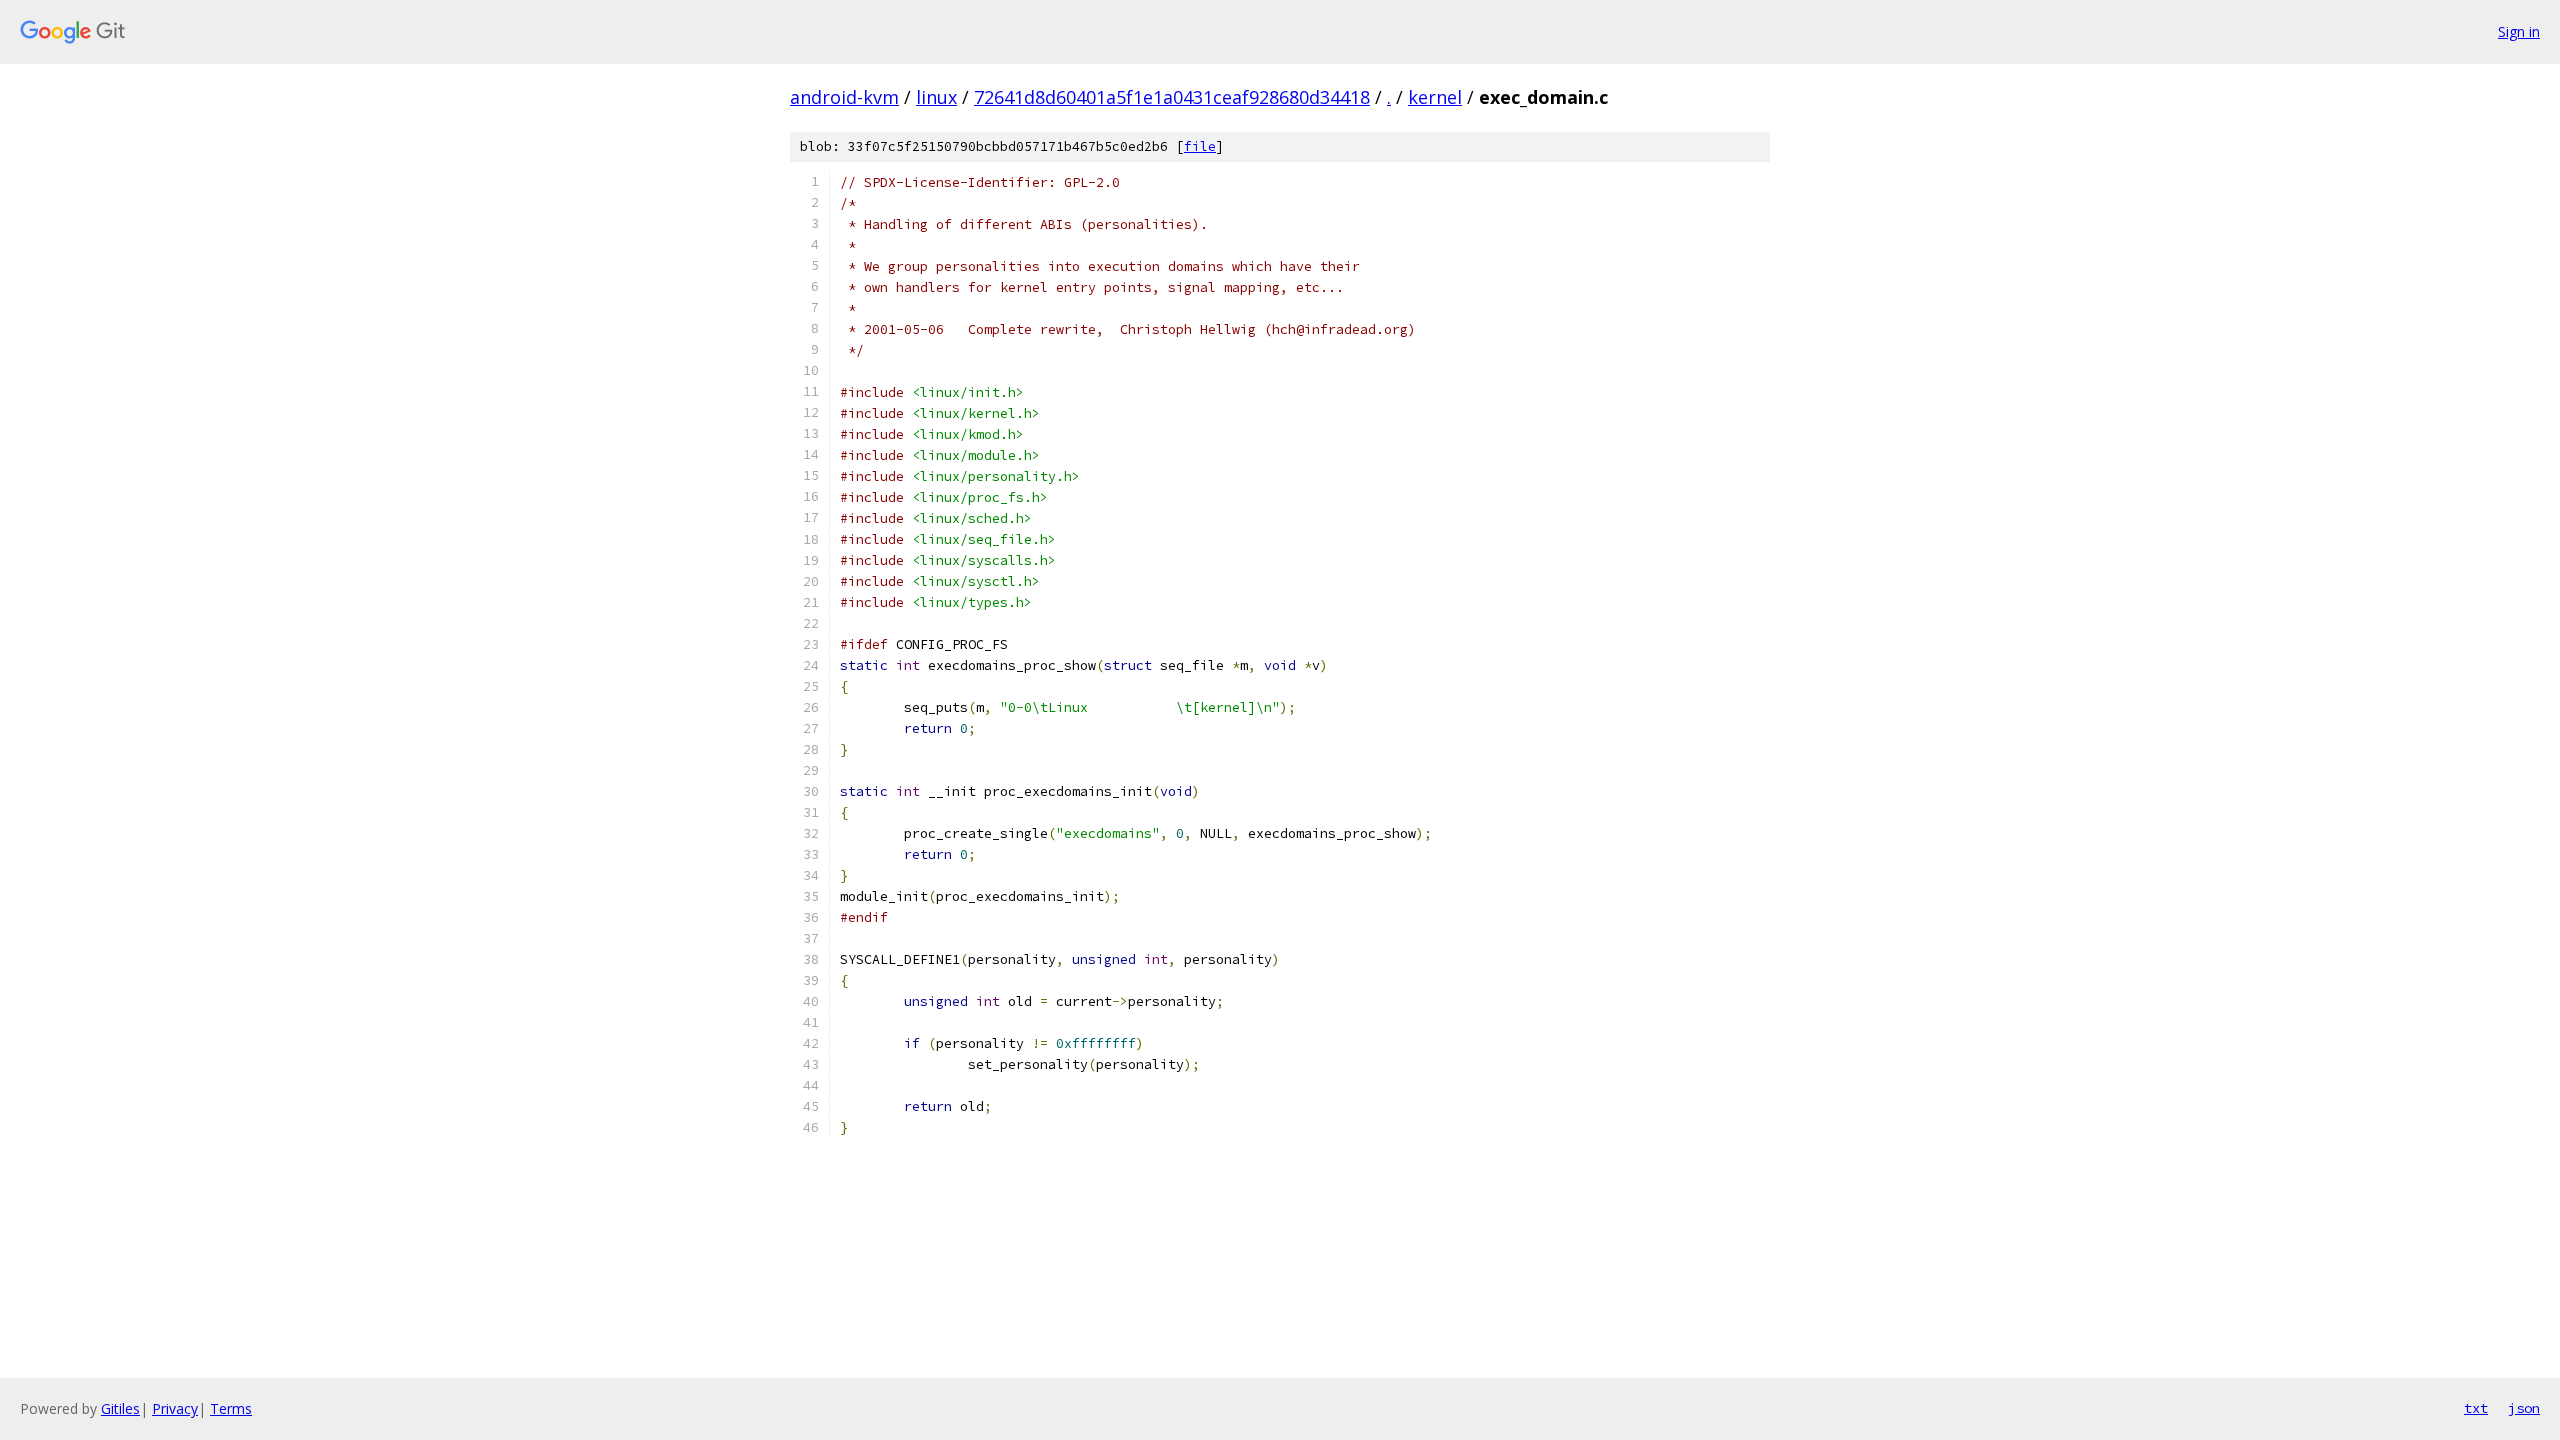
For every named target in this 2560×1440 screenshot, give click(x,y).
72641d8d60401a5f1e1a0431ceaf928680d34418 (1172, 97)
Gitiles (120, 1408)
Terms (231, 1408)
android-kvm (844, 97)
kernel (1435, 97)
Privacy (175, 1408)
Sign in (2519, 31)
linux (936, 97)
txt (2476, 1408)
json (2524, 1408)
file (1200, 146)
